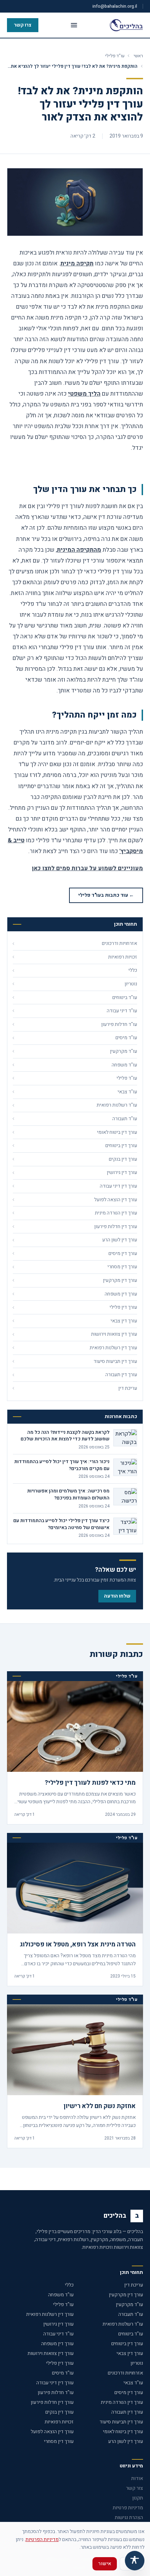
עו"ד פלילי (115, 56)
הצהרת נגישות (129, 2518)
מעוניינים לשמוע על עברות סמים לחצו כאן (87, 868)
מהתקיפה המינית (79, 550)
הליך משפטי (84, 394)
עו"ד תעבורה (131, 2314)
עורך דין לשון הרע (126, 2441)
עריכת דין (134, 2285)
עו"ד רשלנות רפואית (123, 2324)
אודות (137, 2478)
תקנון (138, 2498)
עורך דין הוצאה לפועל (52, 2432)
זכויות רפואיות (59, 2422)
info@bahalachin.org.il (115, 6)
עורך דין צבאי (130, 2353)
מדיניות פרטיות (128, 2508)
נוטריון (137, 2363)
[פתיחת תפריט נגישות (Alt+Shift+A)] (135, 2561)
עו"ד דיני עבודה (58, 2334)
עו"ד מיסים (63, 2373)
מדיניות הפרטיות (42, 2540)
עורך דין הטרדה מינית (122, 2402)
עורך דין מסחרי (59, 2441)
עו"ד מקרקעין (129, 2305)
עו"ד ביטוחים (131, 2334)
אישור (105, 2564)
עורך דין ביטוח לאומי (123, 2432)
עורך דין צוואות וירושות (51, 2353)
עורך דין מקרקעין (126, 2295)
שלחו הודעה (117, 1596)
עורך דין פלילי (60, 2363)
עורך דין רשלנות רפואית (50, 2314)
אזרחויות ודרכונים (125, 2373)
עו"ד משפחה (61, 2295)
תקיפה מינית (77, 263)
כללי (69, 2285)
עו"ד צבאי (133, 2383)
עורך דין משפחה (57, 2344)
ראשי (138, 56)
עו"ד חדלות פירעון (56, 2392)
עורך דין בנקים (59, 2412)
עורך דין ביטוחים (127, 2344)
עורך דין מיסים (129, 2392)
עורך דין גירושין (58, 2324)
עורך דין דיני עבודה (55, 2383)
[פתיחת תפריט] (74, 25)
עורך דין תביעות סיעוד (121, 2422)
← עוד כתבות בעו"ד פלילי (106, 895)
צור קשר (134, 2488)
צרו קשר (23, 25)
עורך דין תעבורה (127, 2412)
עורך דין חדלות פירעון (52, 2402)
